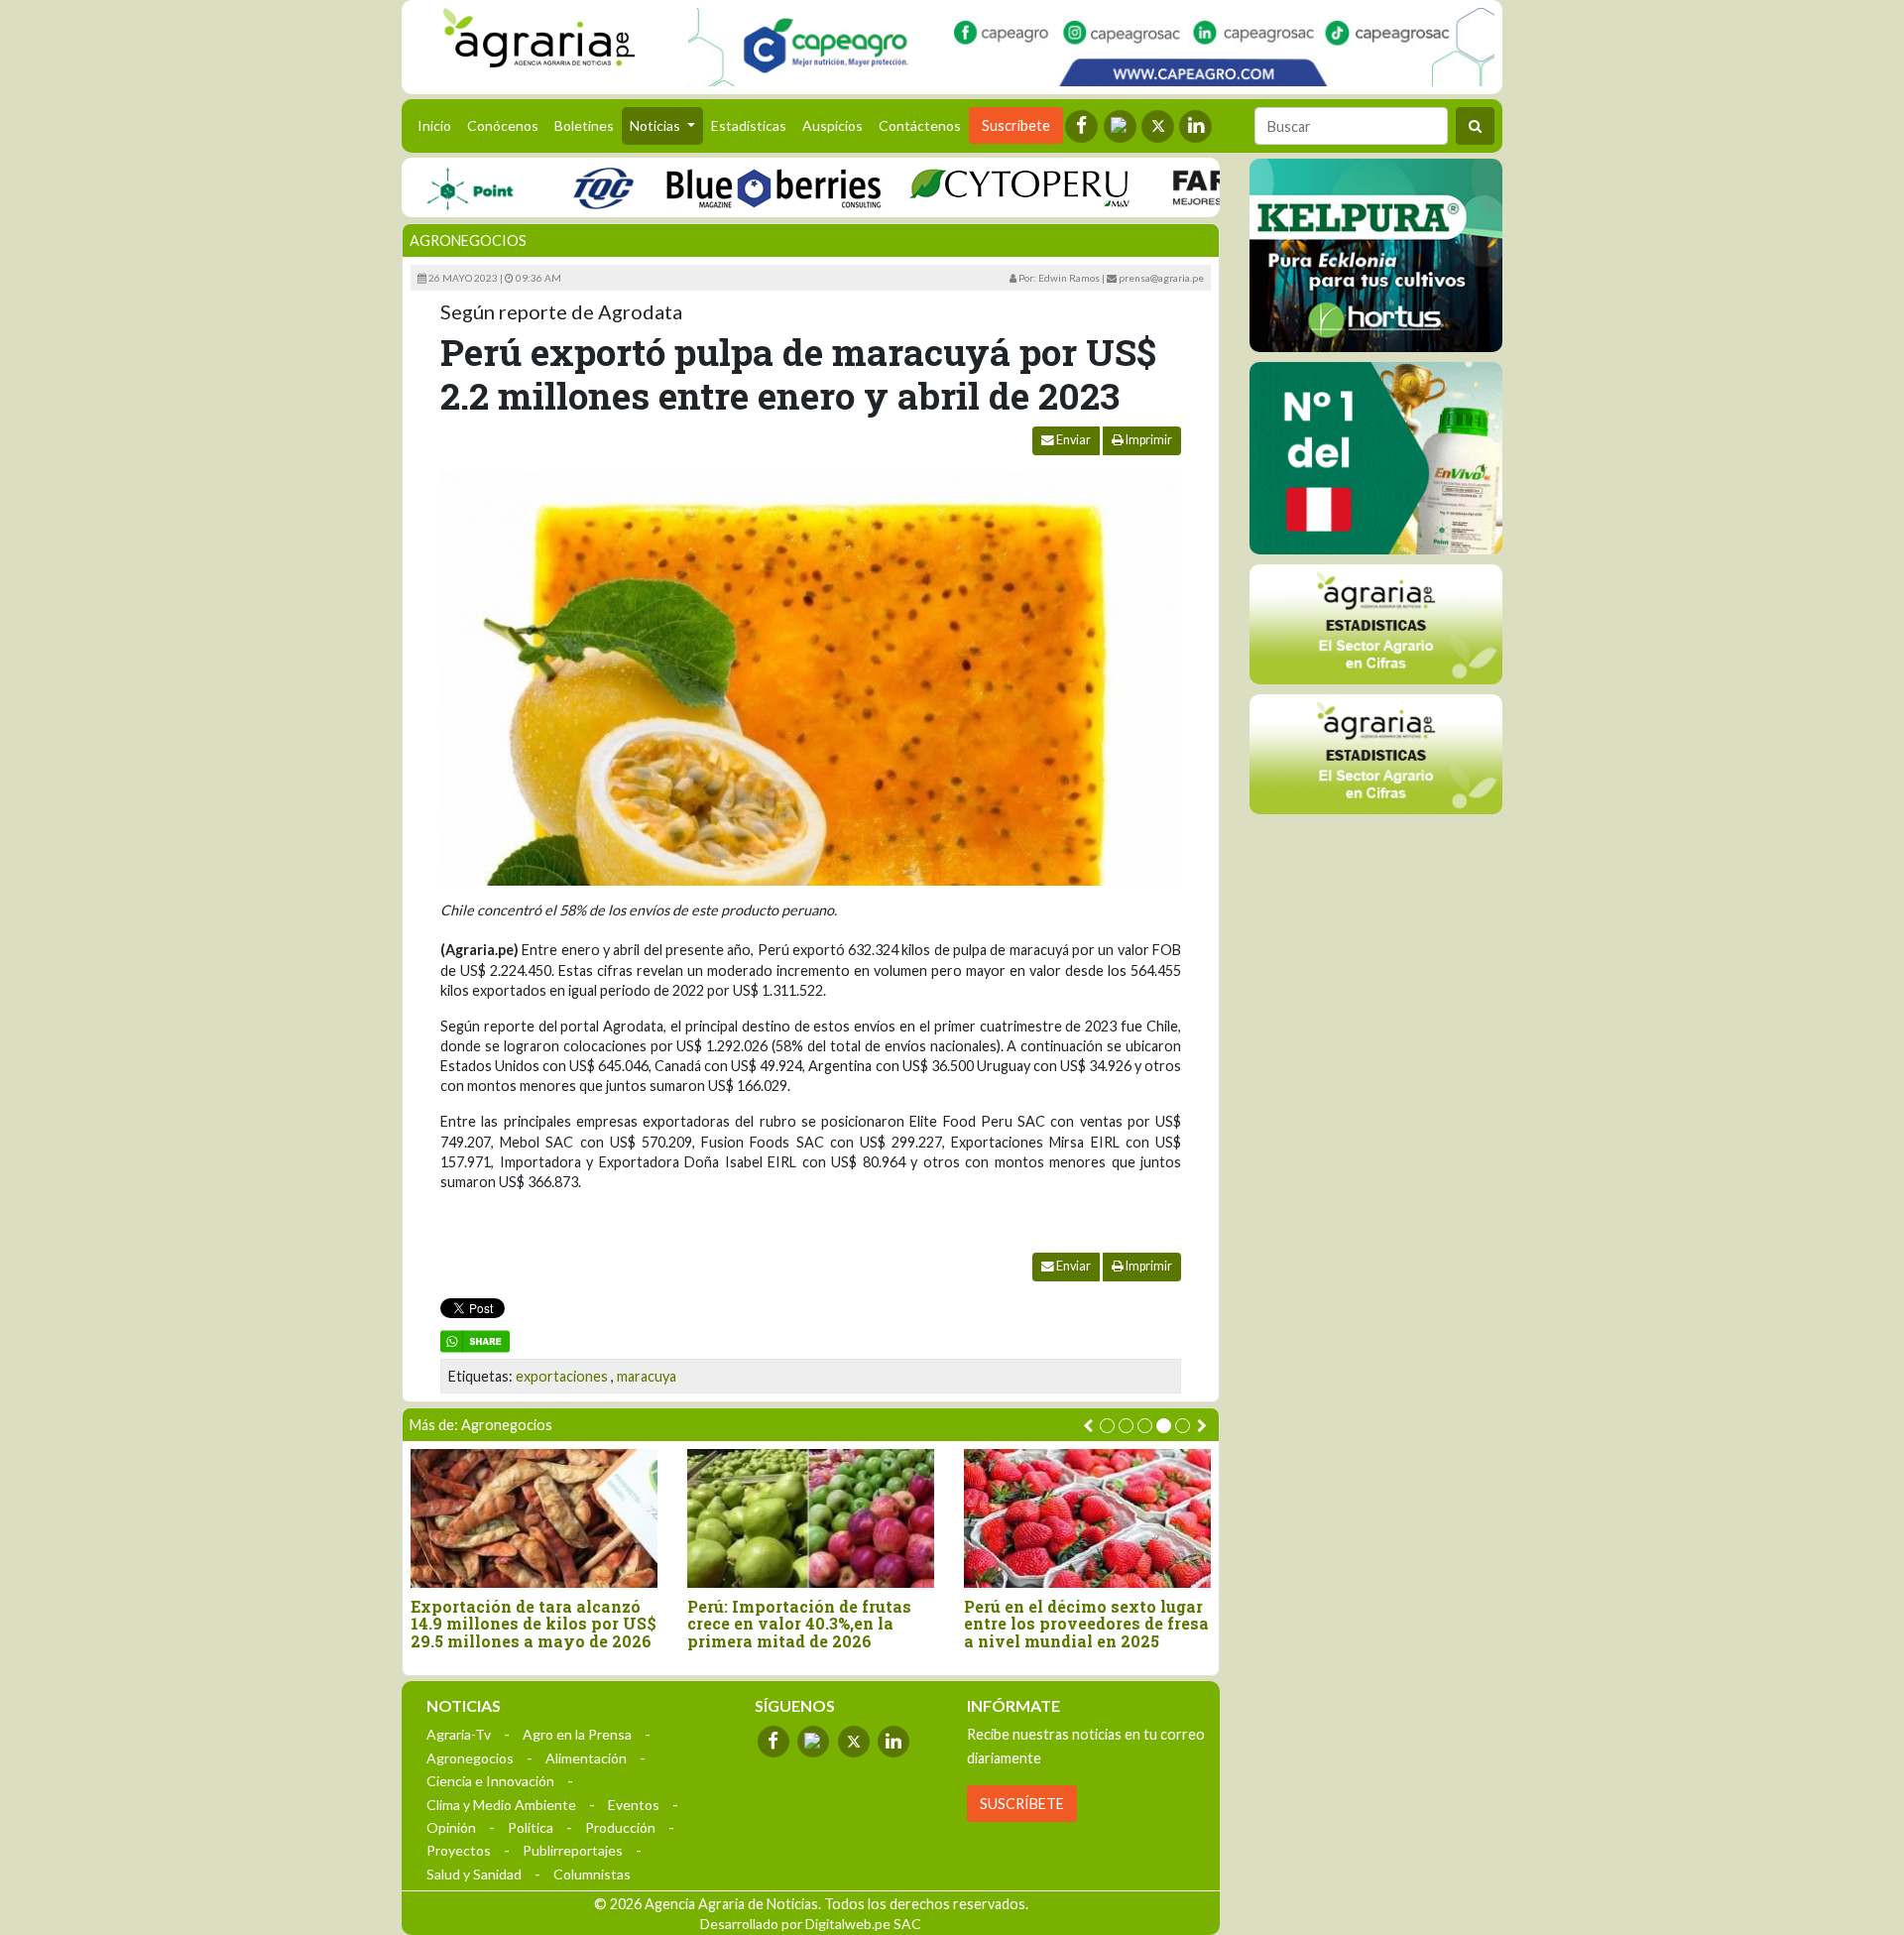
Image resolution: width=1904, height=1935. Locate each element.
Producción (620, 1827)
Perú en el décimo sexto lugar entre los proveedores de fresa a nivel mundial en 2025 (1086, 1624)
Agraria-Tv (459, 1734)
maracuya (647, 1376)
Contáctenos (920, 125)
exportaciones (562, 1376)
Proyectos (459, 1850)
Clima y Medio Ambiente (501, 1805)
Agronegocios (468, 241)
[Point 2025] (1376, 458)
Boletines (584, 125)
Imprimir (1148, 440)
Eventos (634, 1805)
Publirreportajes (573, 1850)
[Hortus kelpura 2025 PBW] (1376, 255)
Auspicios (833, 125)
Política (531, 1827)
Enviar (1072, 440)
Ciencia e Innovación (490, 1781)
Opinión (451, 1827)
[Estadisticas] (1376, 624)
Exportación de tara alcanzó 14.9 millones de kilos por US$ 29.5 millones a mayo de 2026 (534, 1624)
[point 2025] (427, 187)
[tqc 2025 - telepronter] (560, 187)
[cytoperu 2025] (977, 187)
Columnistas (592, 1874)
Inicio (438, 125)
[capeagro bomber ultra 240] (1091, 47)
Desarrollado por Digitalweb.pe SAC (811, 1924)
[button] (1107, 1426)
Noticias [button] (656, 125)
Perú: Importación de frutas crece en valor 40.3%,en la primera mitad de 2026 (799, 1624)
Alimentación (586, 1758)
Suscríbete (1016, 125)
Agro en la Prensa (577, 1734)
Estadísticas (749, 125)
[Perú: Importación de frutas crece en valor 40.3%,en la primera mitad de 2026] (811, 1518)
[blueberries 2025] (731, 187)
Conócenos (503, 125)
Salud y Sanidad (474, 1874)
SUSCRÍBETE (1022, 1804)
